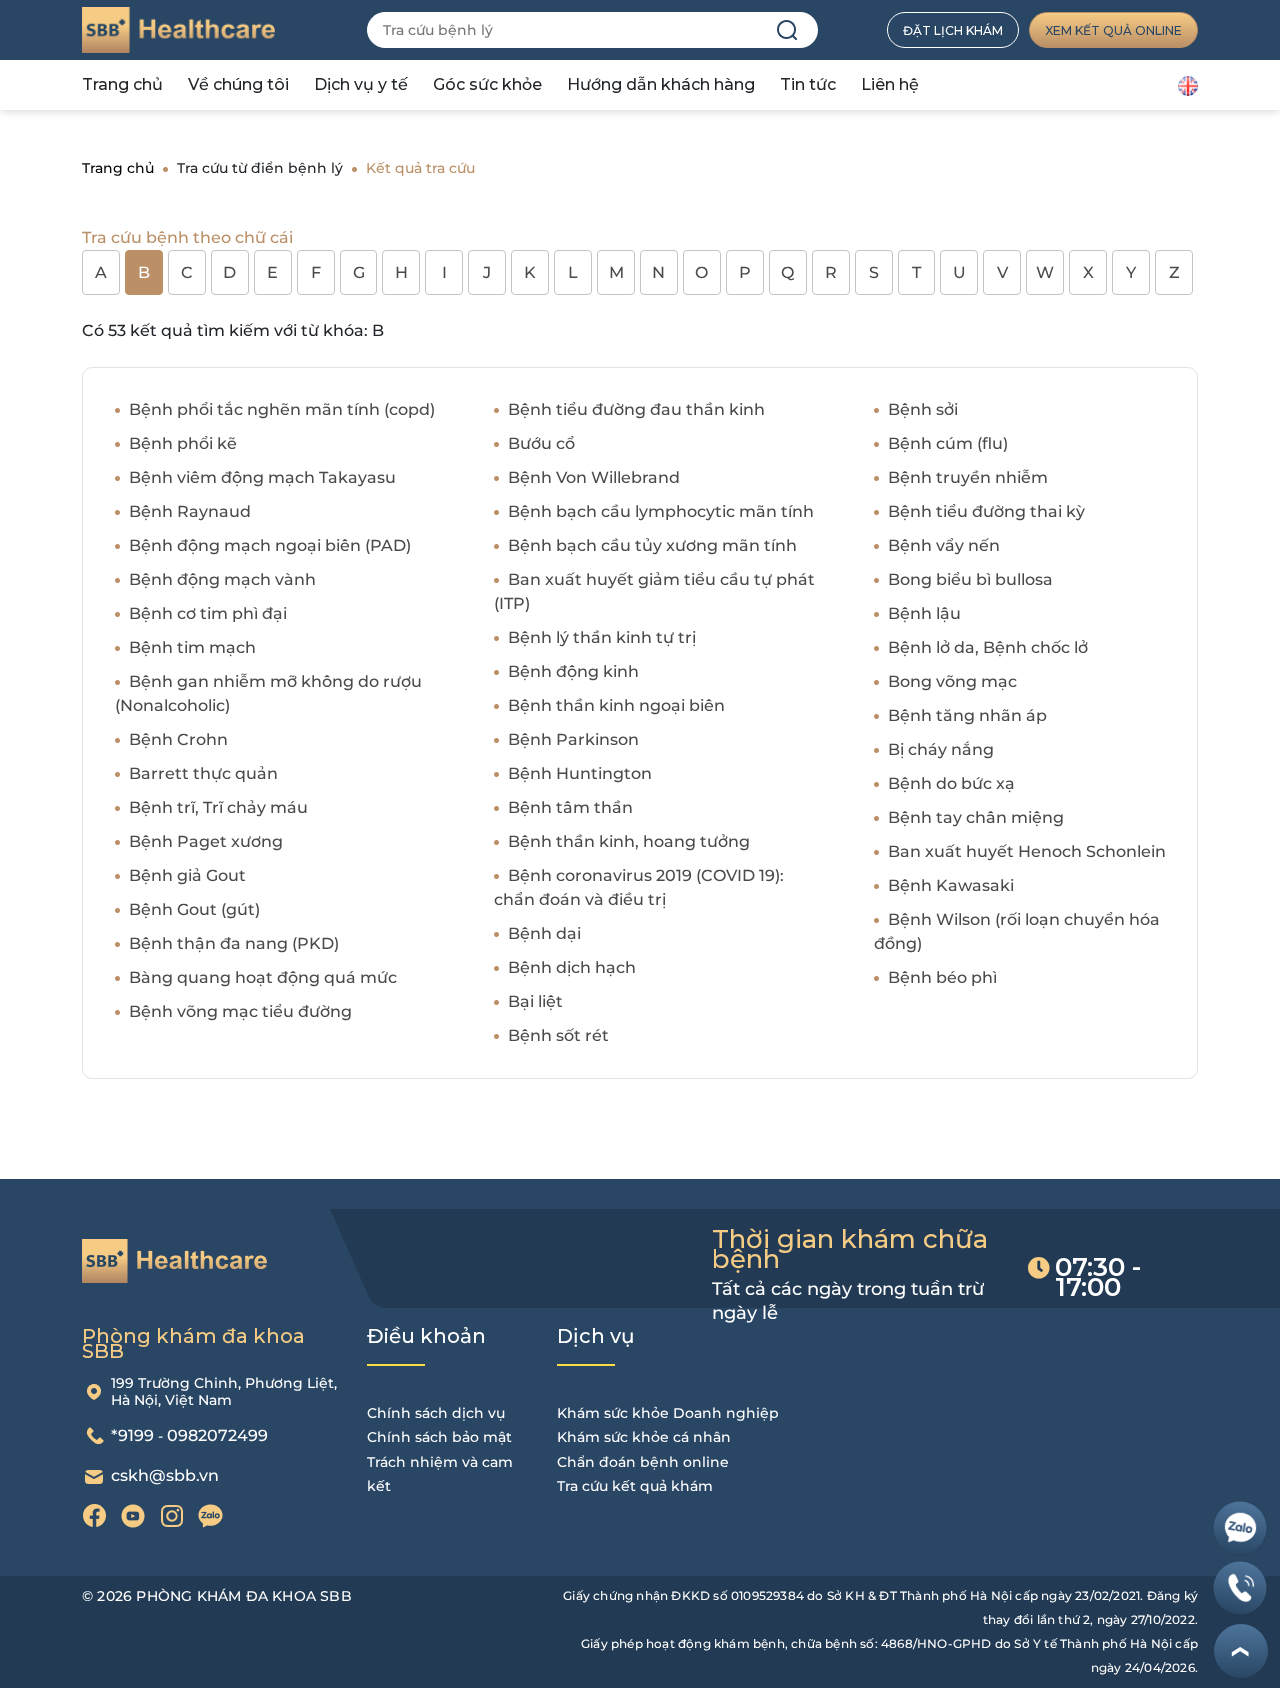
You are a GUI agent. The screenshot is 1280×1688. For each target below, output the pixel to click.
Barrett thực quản (203, 773)
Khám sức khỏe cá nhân (644, 1437)
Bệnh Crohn (178, 739)
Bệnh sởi (923, 409)
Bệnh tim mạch (192, 647)
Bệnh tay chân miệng (976, 817)
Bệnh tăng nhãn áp (967, 715)
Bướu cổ (541, 443)
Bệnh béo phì (942, 977)
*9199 (132, 1435)
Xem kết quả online (1113, 30)
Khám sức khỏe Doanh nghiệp (668, 1413)
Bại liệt (535, 1001)
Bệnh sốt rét (558, 1035)
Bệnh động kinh (573, 671)
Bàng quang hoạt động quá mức (263, 977)
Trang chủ (122, 84)
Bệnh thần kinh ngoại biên (616, 705)
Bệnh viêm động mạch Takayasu (262, 477)
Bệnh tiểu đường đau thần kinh (636, 409)
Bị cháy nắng (941, 749)
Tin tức (808, 84)
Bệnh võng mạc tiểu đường (240, 1011)
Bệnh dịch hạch (572, 967)
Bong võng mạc (952, 681)
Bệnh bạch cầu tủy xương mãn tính (652, 545)
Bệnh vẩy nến (944, 545)
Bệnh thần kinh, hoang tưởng (629, 841)
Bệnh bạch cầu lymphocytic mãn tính (661, 511)
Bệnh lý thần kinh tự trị (602, 637)
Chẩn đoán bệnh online (643, 1462)
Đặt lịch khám (953, 30)
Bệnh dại (544, 933)
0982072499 (217, 1435)
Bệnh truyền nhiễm (968, 477)
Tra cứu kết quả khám (635, 1486)
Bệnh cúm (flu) (948, 443)
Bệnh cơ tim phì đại (208, 613)
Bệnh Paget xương (206, 841)
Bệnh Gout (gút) (194, 909)
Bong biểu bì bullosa (970, 579)
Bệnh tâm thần (570, 807)
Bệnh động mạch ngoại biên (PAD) (270, 545)
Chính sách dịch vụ (436, 1413)
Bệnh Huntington (580, 773)
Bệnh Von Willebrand (594, 477)
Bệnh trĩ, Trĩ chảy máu (218, 807)
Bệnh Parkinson (573, 739)
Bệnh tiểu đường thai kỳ (986, 511)
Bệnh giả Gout (187, 875)
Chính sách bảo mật (439, 1437)
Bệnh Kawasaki (951, 885)
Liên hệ (890, 84)
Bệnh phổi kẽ (183, 443)
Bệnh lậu (924, 613)
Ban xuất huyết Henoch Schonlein (1027, 851)
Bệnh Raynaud (190, 511)
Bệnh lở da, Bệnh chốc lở (988, 647)
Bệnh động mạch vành (222, 579)
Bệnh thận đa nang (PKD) (234, 943)
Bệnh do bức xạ (951, 783)
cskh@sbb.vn (165, 1475)
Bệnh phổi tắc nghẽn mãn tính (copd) (282, 409)
